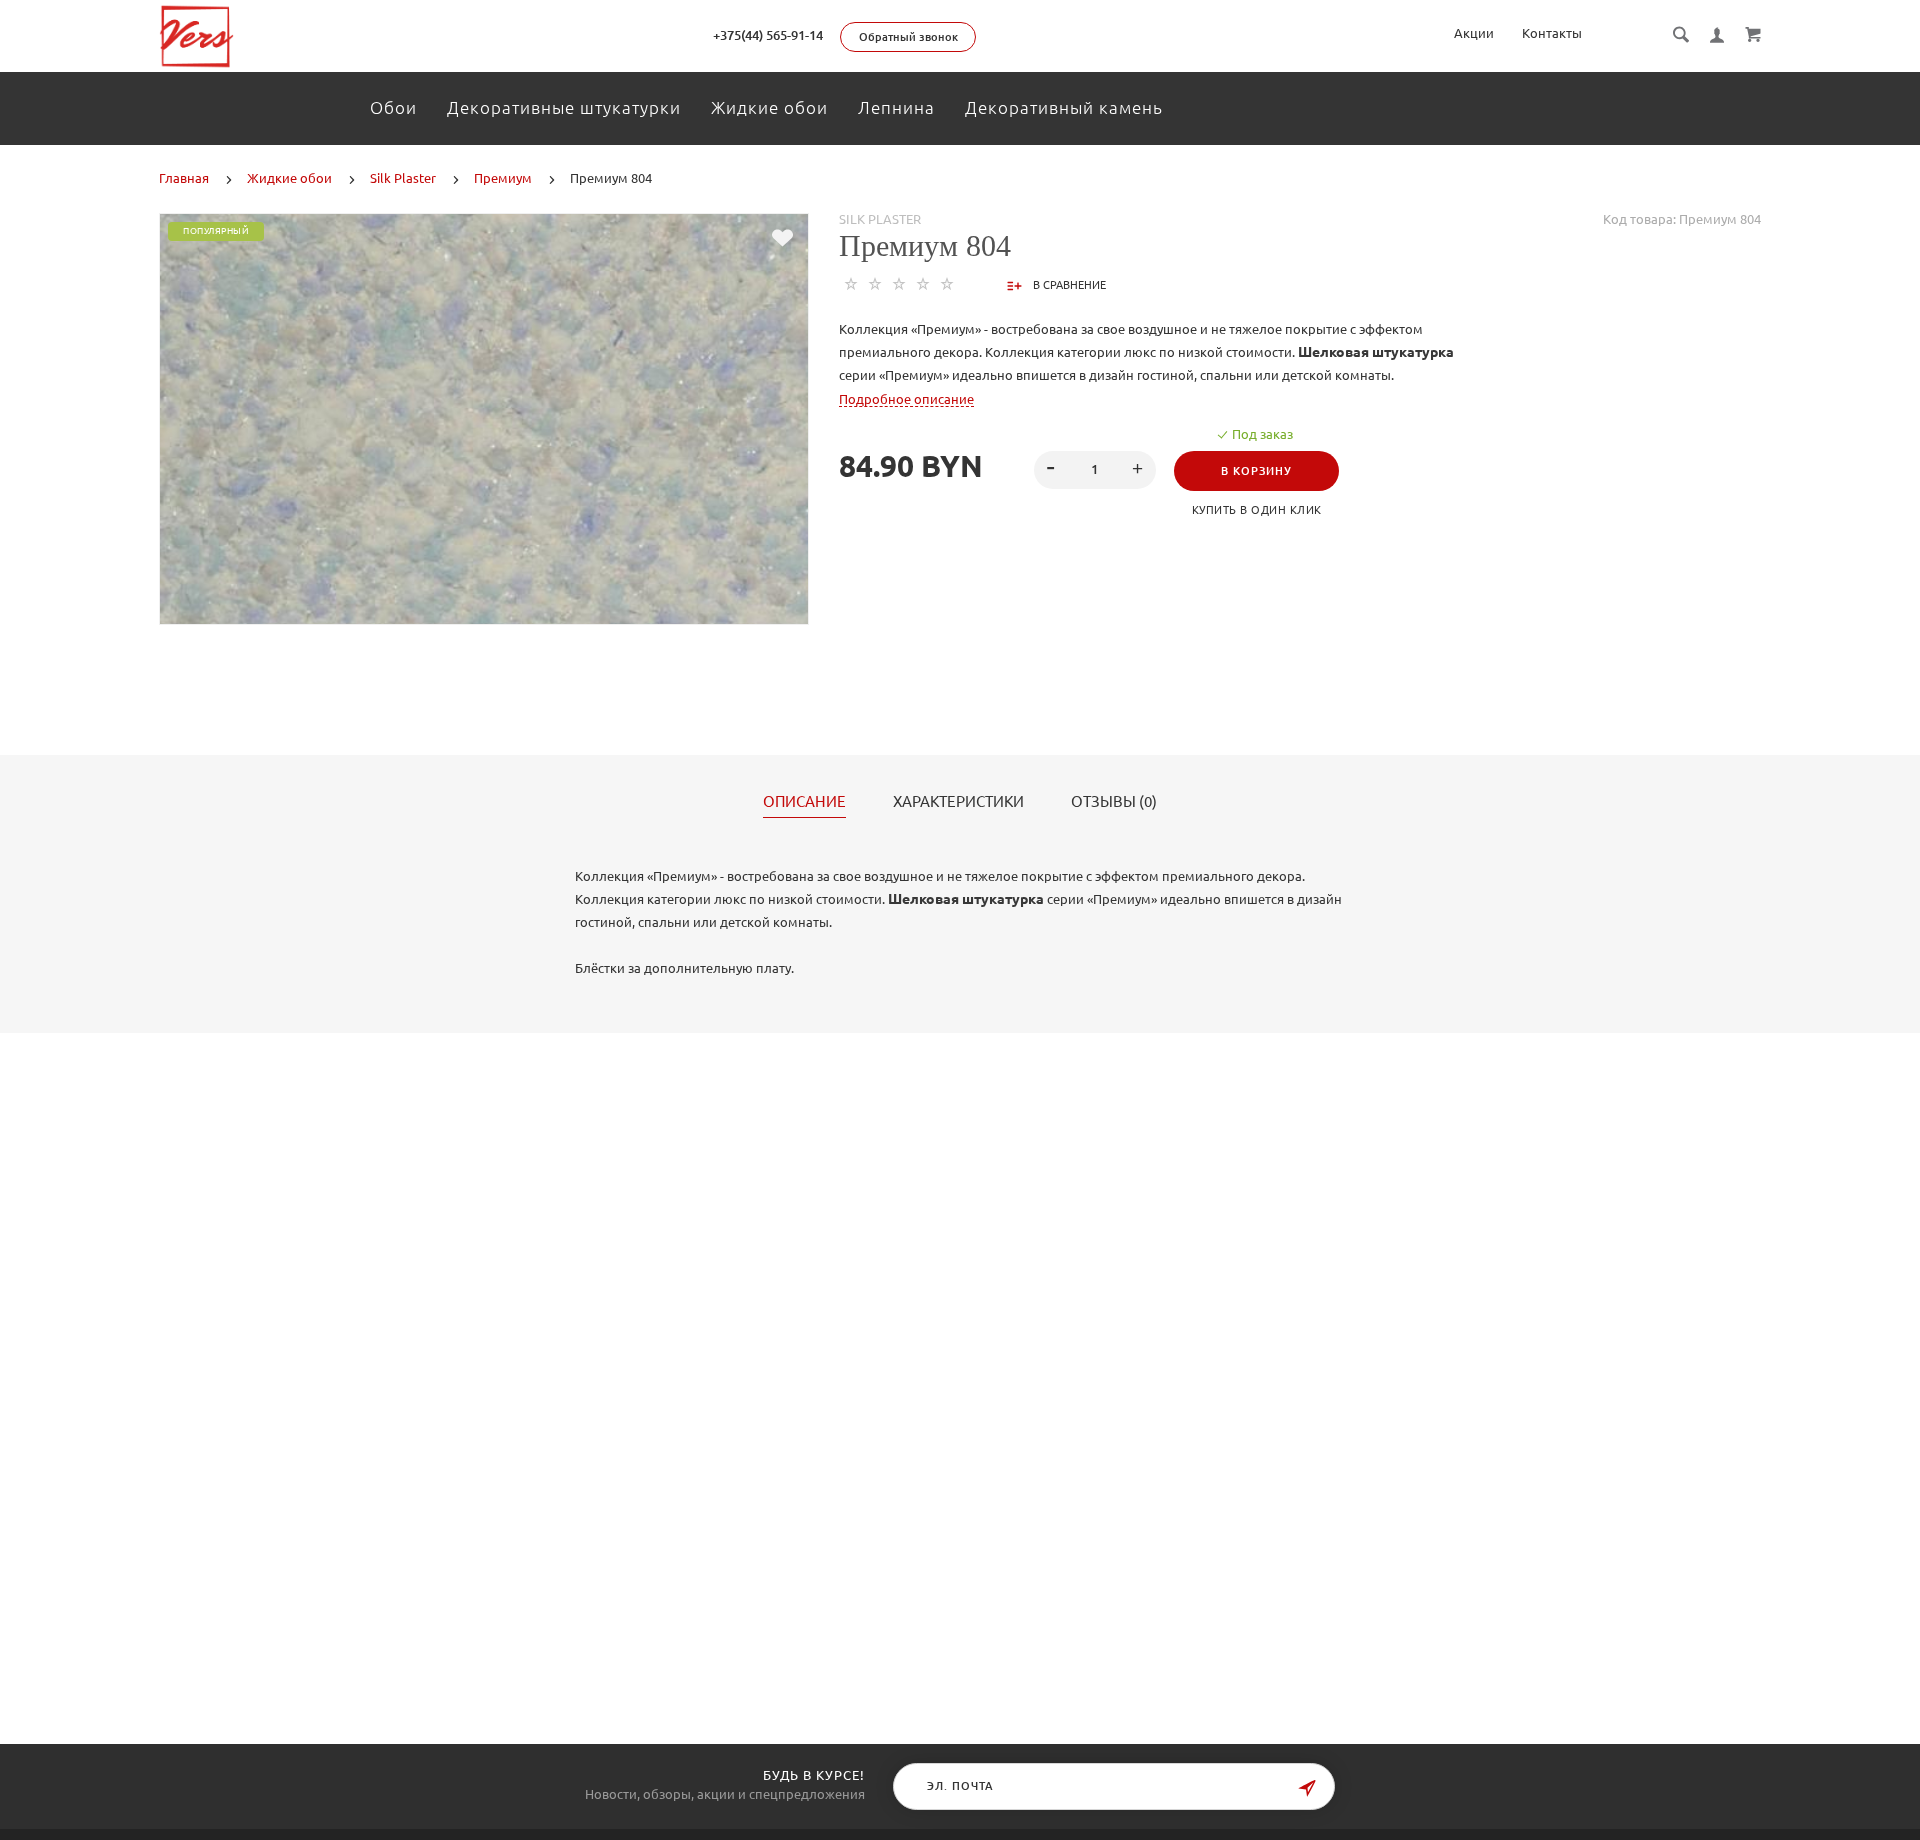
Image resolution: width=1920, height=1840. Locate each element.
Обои (393, 107)
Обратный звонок (908, 37)
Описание (804, 802)
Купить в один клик (1257, 510)
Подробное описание (906, 399)
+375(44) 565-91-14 (768, 35)
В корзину (1256, 471)
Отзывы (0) (1114, 802)
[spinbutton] (1095, 470)
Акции (1474, 33)
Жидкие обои (769, 107)
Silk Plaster (880, 219)
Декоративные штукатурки (564, 107)
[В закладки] (782, 238)
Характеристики (958, 802)
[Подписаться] (1307, 1788)
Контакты (1552, 33)
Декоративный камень (1064, 107)
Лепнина (896, 107)
